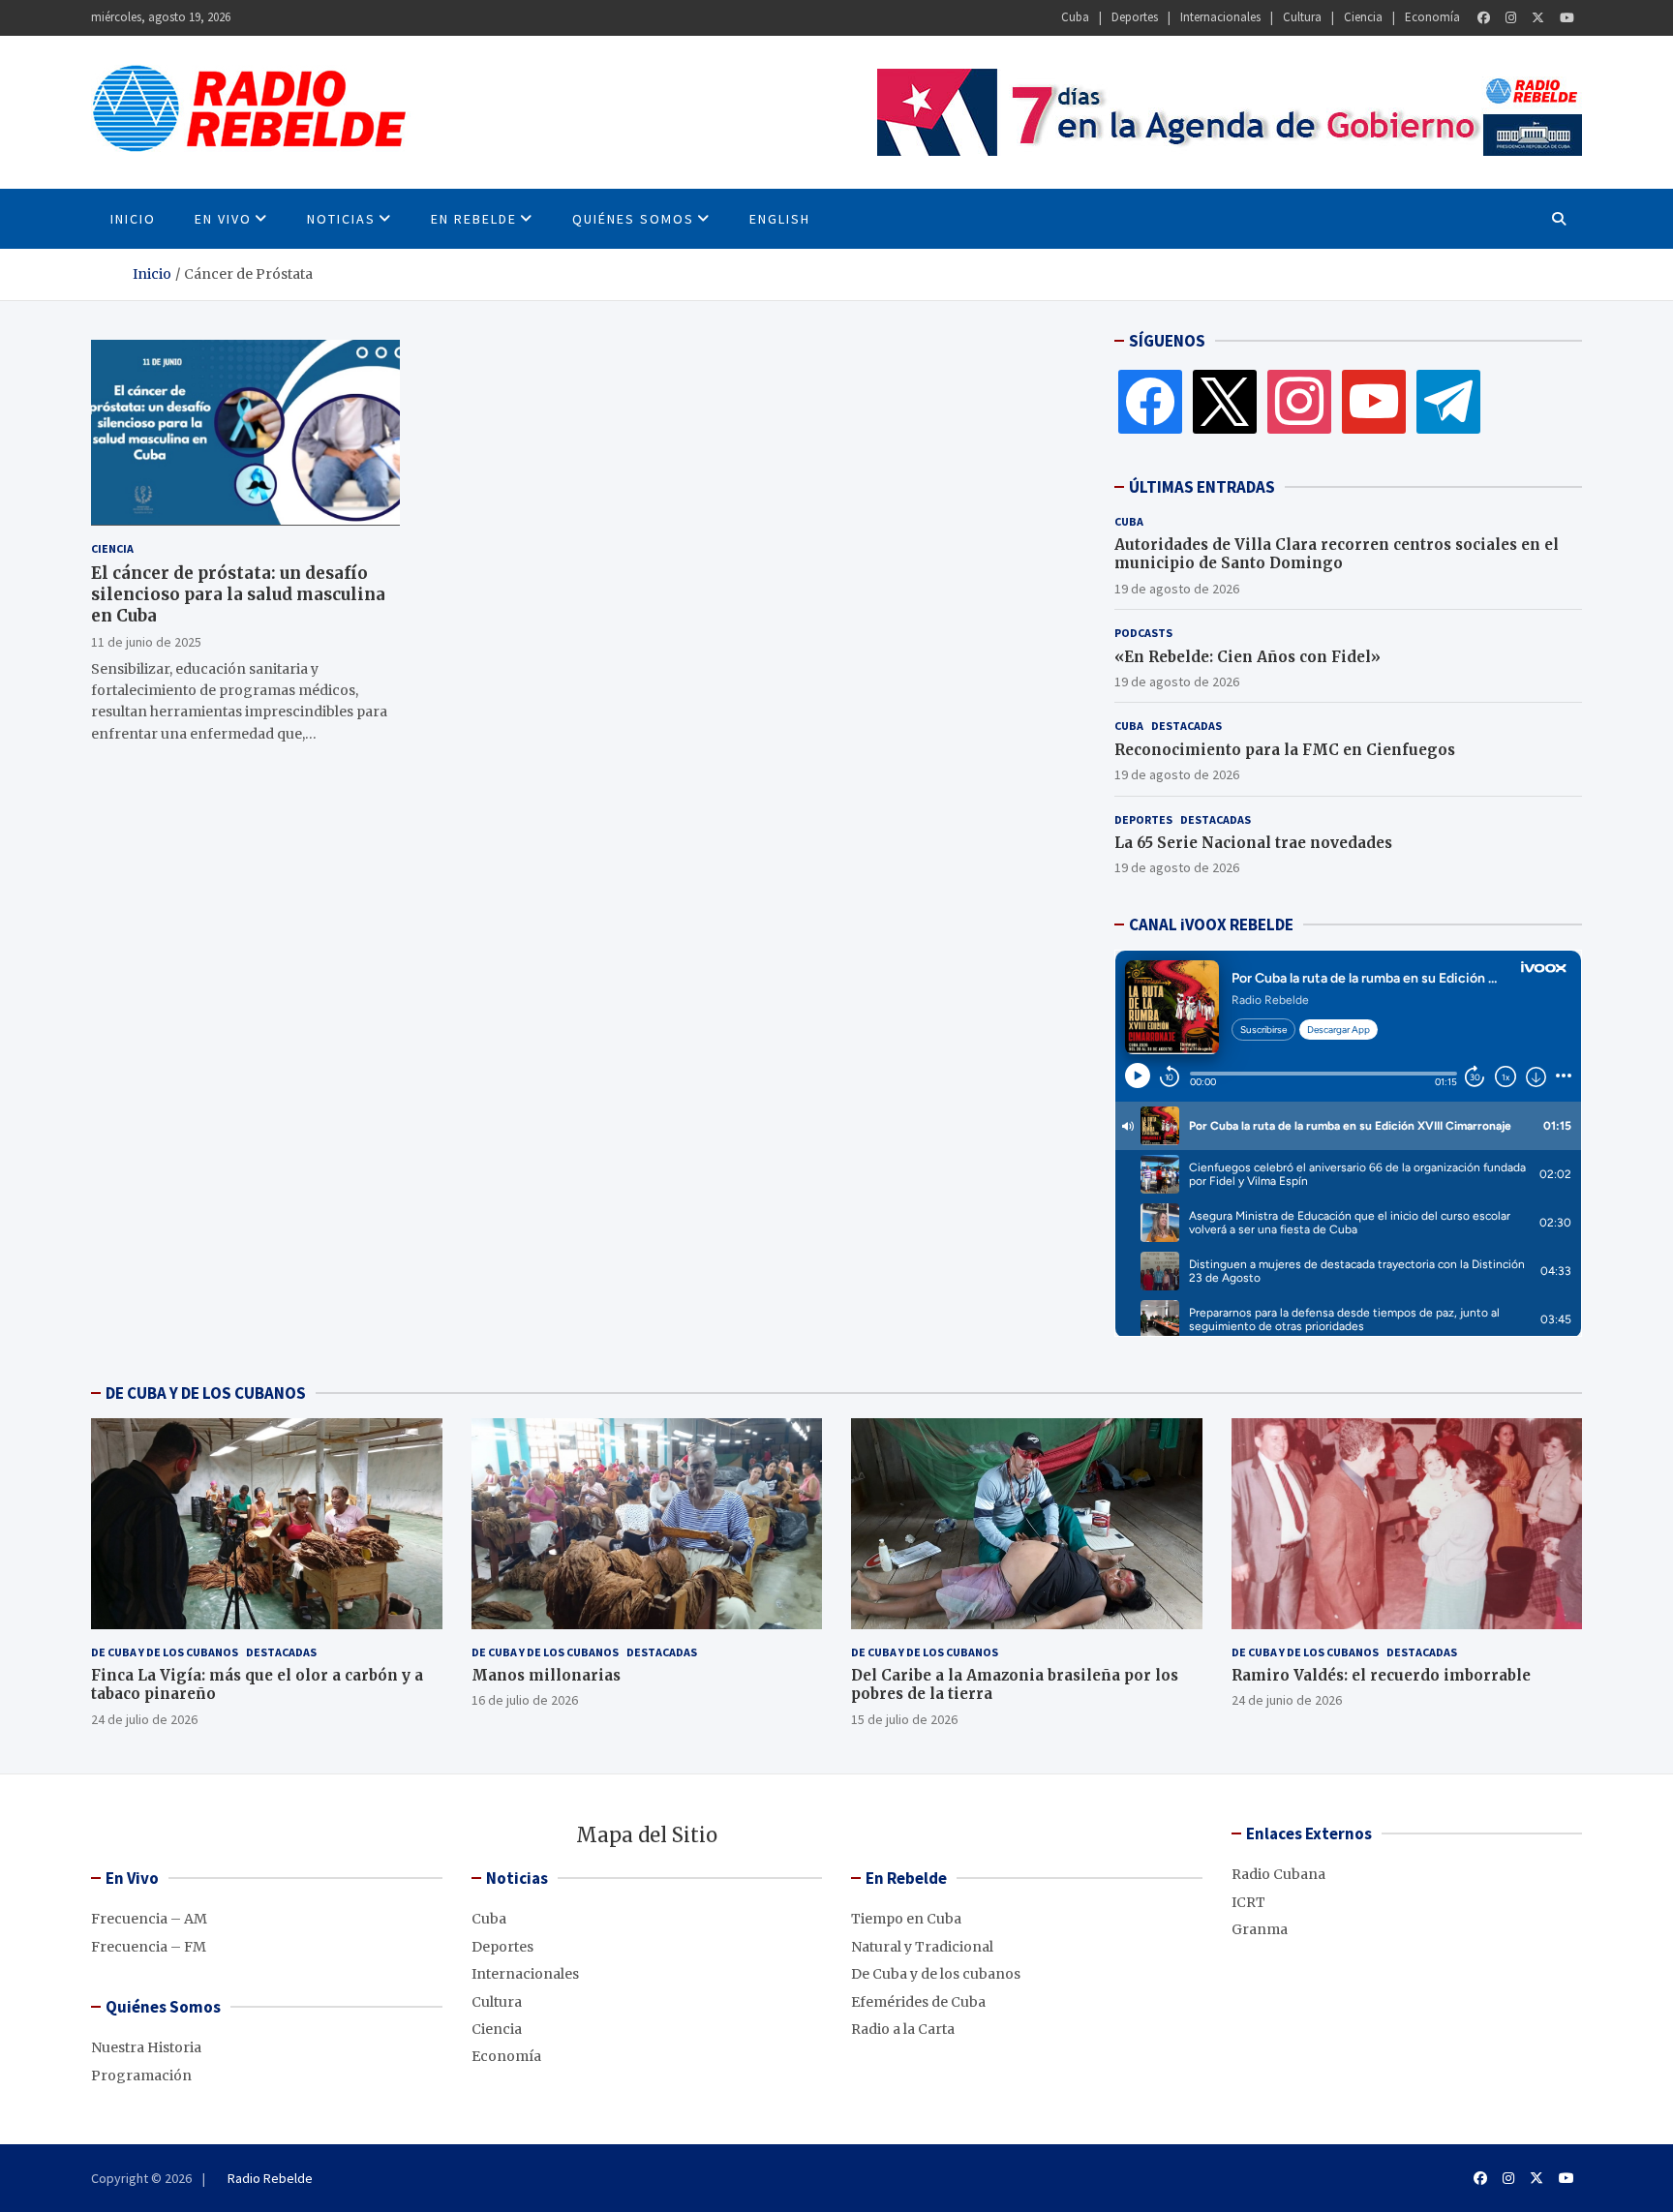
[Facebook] (1484, 18)
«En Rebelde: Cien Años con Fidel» (1247, 657)
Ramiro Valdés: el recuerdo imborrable (1381, 1675)
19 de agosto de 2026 (1177, 589)
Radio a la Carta (903, 2029)
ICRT (1248, 1902)
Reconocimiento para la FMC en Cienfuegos (1285, 750)
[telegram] (1448, 401)
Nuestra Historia (146, 2047)
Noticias (341, 219)
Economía (1432, 17)
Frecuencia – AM (149, 1919)
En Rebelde (474, 219)
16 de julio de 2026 (525, 1700)
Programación (141, 2076)
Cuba (1075, 17)
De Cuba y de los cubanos (165, 1652)
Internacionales (1220, 17)
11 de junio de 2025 (146, 641)
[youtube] (1374, 401)
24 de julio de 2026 (144, 1719)
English (780, 219)
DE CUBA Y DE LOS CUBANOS (206, 1393)
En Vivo (223, 219)
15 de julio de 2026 (904, 1719)
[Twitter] (1538, 18)
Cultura (1302, 17)
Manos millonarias (546, 1675)
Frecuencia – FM (149, 1947)
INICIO (133, 219)
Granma (1260, 1929)
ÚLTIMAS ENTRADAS (1202, 487)
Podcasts (1143, 633)
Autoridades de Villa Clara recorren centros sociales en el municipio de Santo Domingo (1337, 554)
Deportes (1135, 17)
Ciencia (1363, 17)
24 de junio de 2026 (1287, 1700)
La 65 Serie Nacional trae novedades (1253, 843)
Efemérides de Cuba (918, 2002)
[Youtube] (1567, 18)
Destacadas (1186, 726)
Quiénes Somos (633, 219)
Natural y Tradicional (922, 1947)
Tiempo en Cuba (906, 1919)
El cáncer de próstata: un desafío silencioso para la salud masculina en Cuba (238, 593)
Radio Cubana (1278, 1874)
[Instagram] (1511, 18)
